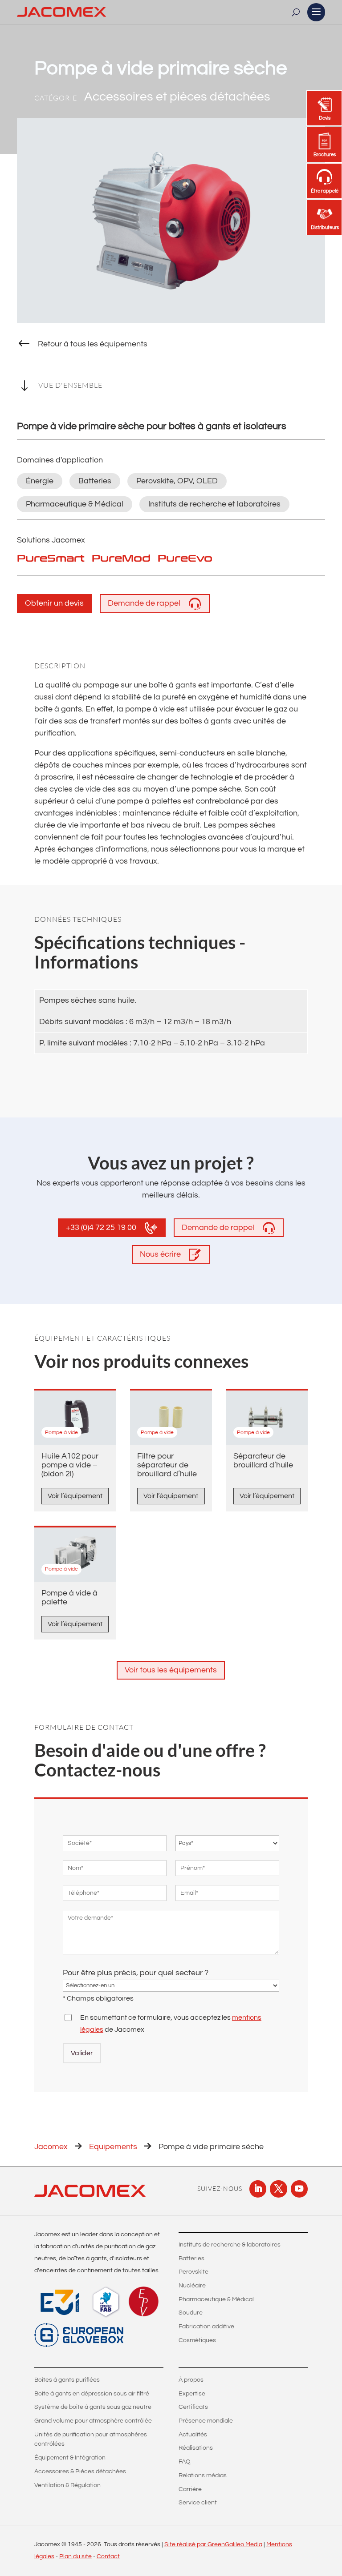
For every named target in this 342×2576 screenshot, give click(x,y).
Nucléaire (192, 2286)
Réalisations (196, 2448)
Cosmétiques (197, 2340)
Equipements (113, 2147)
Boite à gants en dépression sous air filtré (92, 2394)
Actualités (193, 2435)
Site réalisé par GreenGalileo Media (213, 2544)
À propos (191, 2380)
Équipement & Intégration (70, 2458)
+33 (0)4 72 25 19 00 (101, 1228)
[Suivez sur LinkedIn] (258, 2189)
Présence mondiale (206, 2421)
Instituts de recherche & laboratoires (230, 2245)
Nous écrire (160, 1254)
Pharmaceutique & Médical (216, 2299)
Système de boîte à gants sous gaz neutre (93, 2407)
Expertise (192, 2394)
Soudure (191, 2313)
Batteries (191, 2259)
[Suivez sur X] (278, 2189)
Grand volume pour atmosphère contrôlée (93, 2421)
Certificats (193, 2407)
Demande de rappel (144, 603)
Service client (198, 2503)
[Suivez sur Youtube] (299, 2189)
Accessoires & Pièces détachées (80, 2472)
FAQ (185, 2462)
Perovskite (193, 2272)
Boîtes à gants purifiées (67, 2380)
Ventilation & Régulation (67, 2485)
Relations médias (203, 2476)
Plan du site (75, 2556)
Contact (108, 2556)
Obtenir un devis (54, 603)
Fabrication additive (206, 2327)
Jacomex (51, 2147)
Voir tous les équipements (171, 1670)
